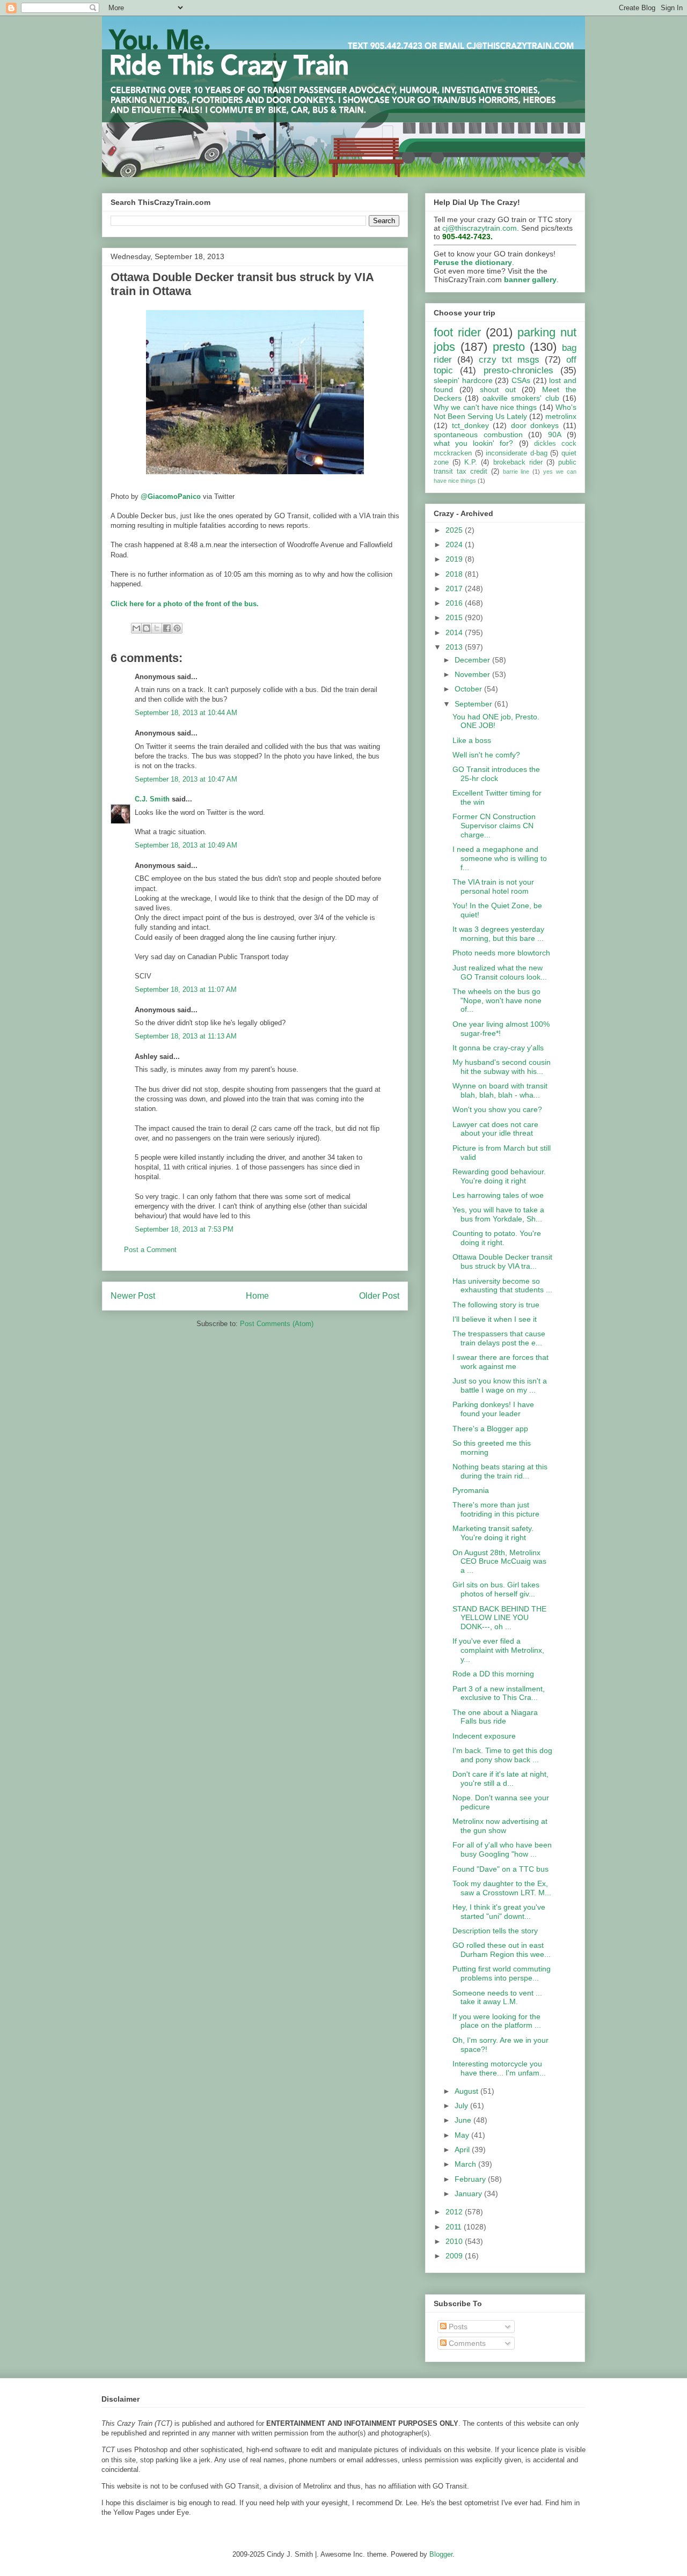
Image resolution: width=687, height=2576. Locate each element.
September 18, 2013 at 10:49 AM (186, 845)
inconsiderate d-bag (517, 453)
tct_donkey (470, 425)
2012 (455, 2212)
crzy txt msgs (509, 360)
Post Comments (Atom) (277, 1324)
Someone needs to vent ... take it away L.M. (497, 1997)
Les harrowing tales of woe (498, 1195)
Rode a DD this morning (493, 1674)
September (474, 704)
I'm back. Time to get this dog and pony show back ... (502, 1755)
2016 (455, 603)
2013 (455, 647)
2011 (455, 2227)
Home (257, 1296)
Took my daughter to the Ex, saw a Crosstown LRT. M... (502, 1888)
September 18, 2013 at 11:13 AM (186, 1036)
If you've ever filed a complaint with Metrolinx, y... (498, 1650)
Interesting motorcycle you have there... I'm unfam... (499, 2068)
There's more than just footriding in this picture (496, 1509)
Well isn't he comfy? (486, 755)
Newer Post (133, 1296)
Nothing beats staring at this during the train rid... (500, 1471)
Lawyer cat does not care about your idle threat (495, 1129)
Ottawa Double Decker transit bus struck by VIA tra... (502, 1261)
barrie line (516, 472)
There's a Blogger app (490, 1429)
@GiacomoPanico (171, 496)
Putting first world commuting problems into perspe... (502, 1973)
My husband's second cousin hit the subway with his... (502, 1067)
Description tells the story (495, 1931)
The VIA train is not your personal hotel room (493, 886)
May (463, 2135)
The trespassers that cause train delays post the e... (499, 1338)
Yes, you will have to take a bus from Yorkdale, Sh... (498, 1214)
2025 (455, 530)
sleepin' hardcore (463, 380)
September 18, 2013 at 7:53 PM (184, 1229)
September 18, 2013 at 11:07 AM (186, 989)
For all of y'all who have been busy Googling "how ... (502, 1849)
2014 (455, 632)
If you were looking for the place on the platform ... (497, 2021)
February (471, 2179)
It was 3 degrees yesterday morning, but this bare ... (498, 934)
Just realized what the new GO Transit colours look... (500, 972)
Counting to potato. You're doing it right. (497, 1238)
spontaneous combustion (478, 435)
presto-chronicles (518, 370)
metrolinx (561, 416)
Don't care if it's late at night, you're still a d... (500, 1779)
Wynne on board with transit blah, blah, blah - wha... (500, 1090)
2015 (455, 617)
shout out (498, 389)
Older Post (379, 1296)
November (473, 674)
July (462, 2106)
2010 (455, 2241)
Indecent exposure (484, 1736)
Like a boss (472, 740)
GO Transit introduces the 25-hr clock (496, 774)
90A (555, 435)
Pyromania (471, 1490)
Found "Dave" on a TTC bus (500, 1869)
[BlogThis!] (147, 628)
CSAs (521, 380)
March (466, 2164)
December (473, 660)
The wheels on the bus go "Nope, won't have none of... (497, 1000)
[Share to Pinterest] (177, 628)
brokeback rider (518, 462)
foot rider (457, 332)
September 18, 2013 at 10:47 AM (186, 779)
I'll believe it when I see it (495, 1319)
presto (509, 347)
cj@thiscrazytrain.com (480, 228)
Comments (466, 2343)
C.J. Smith (152, 799)
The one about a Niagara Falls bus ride (495, 1717)
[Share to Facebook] (167, 628)
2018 (455, 574)
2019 (455, 559)
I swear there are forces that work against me (500, 1362)
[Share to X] (157, 628)
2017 (455, 588)
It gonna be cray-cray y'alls (498, 1048)
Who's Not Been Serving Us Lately (505, 412)
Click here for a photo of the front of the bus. (185, 604)
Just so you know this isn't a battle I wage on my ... (500, 1385)
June (464, 2120)
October (469, 689)
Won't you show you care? (497, 1109)
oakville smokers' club (521, 398)
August (467, 2091)
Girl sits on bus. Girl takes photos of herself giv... (496, 1589)
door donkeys (535, 425)
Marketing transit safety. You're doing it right (493, 1533)
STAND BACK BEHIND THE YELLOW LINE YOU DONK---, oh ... (499, 1618)
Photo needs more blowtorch (501, 953)
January (469, 2194)
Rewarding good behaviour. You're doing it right (499, 1176)
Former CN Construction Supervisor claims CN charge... (494, 826)
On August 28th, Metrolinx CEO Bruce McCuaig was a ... (499, 1562)
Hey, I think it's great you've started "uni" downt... (499, 1912)
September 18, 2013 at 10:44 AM (186, 713)
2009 (455, 2256)
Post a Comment (150, 1250)
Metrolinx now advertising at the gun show (500, 1826)
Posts (457, 2327)
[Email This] (136, 628)
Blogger (441, 2554)
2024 (455, 544)
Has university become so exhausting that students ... (502, 1286)
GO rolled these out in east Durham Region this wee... (502, 1950)
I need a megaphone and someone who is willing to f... (500, 858)
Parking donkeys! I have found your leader (493, 1409)
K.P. (471, 462)
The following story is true (496, 1305)
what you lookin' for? (474, 443)
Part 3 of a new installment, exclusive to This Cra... (499, 1693)
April (463, 2150)
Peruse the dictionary (473, 262)
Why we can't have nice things (485, 407)
